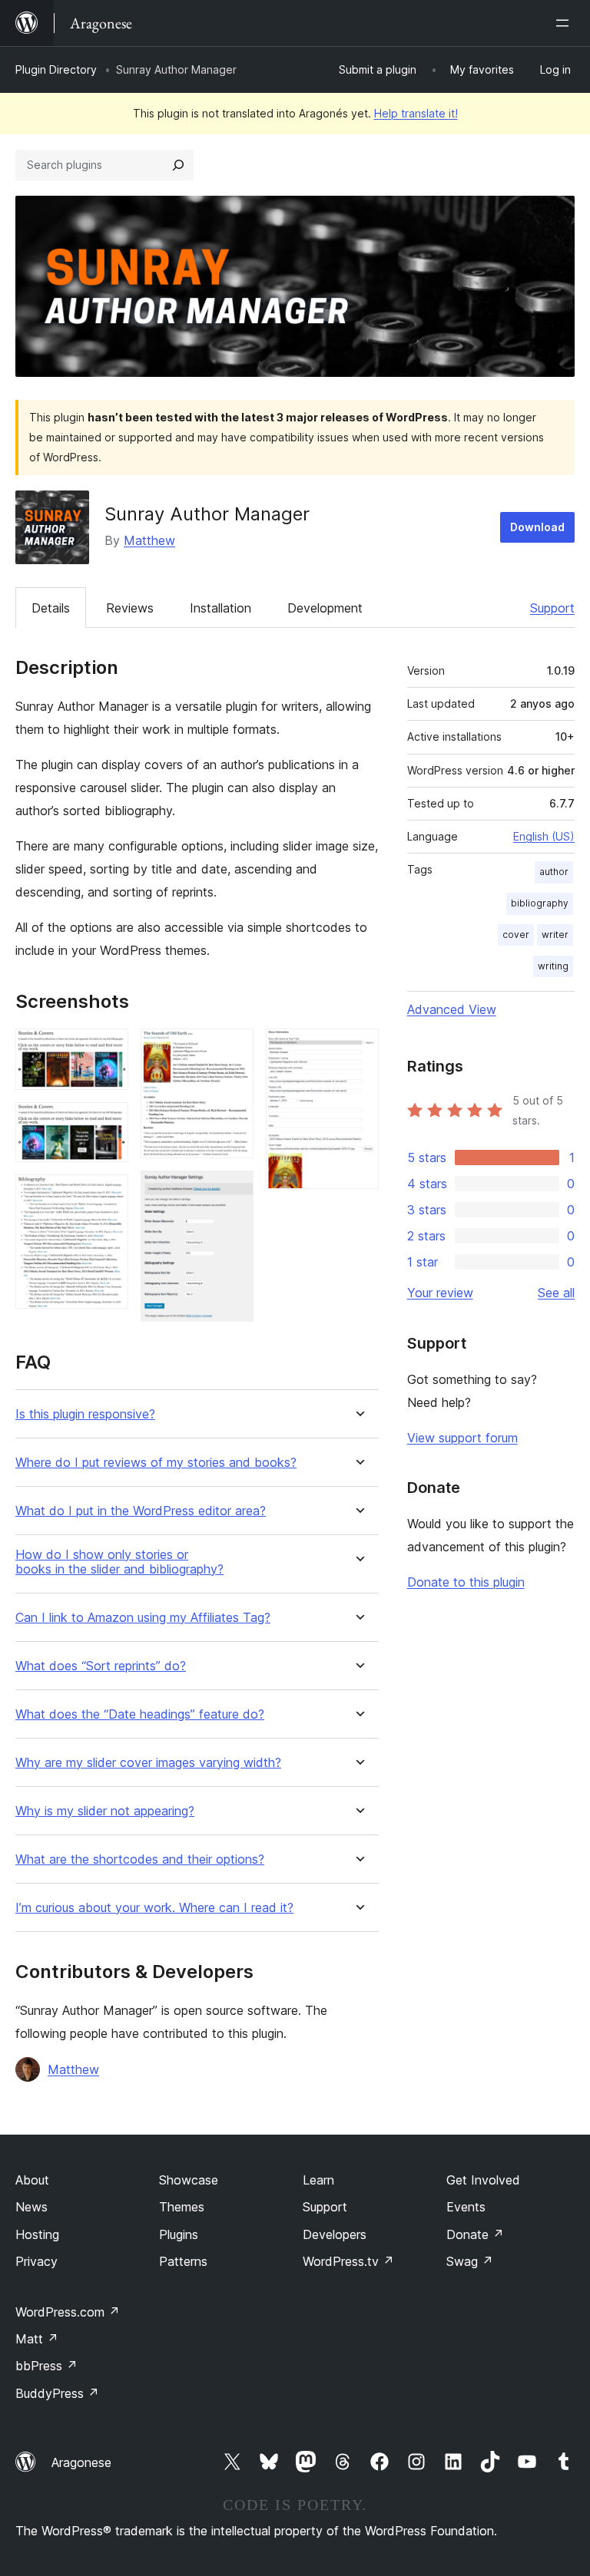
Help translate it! (416, 113)
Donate (475, 2234)
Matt (37, 2339)
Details (51, 608)
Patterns (183, 2261)
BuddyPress (57, 2393)
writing (553, 966)
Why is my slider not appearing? (105, 1811)
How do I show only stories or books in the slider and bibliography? (119, 1562)
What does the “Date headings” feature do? (140, 1714)
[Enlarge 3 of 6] (108, 1195)
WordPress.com (68, 2312)
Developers (335, 2234)
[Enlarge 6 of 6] (358, 1049)
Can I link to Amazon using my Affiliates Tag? (143, 1618)
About (32, 2180)
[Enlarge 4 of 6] (233, 1049)
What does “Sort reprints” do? (101, 1666)
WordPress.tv (348, 2261)
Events (466, 2207)
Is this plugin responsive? (85, 1414)
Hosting (37, 2234)
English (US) (544, 836)
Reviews (130, 608)
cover (516, 935)
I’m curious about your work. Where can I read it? (154, 1908)
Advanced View (452, 1009)
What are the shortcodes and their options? (140, 1859)
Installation (220, 608)
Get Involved (483, 2180)
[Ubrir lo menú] (565, 23)
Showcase (189, 2180)
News (31, 2207)
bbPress (46, 2366)
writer (555, 935)
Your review (440, 1293)
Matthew (149, 540)
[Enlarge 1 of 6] (108, 1049)
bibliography (540, 903)
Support (552, 608)
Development (325, 608)
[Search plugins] (178, 165)
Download (537, 527)
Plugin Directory (56, 69)
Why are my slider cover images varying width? (148, 1763)
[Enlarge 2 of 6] (108, 1123)
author (554, 872)
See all (556, 1293)
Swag (470, 2261)
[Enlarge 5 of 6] (233, 1191)
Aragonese (81, 2462)
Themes (182, 2207)
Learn (318, 2180)
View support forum (462, 1438)
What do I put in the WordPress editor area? (141, 1511)
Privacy (36, 2261)
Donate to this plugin (466, 1582)
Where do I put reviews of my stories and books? (156, 1463)
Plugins (179, 2234)
